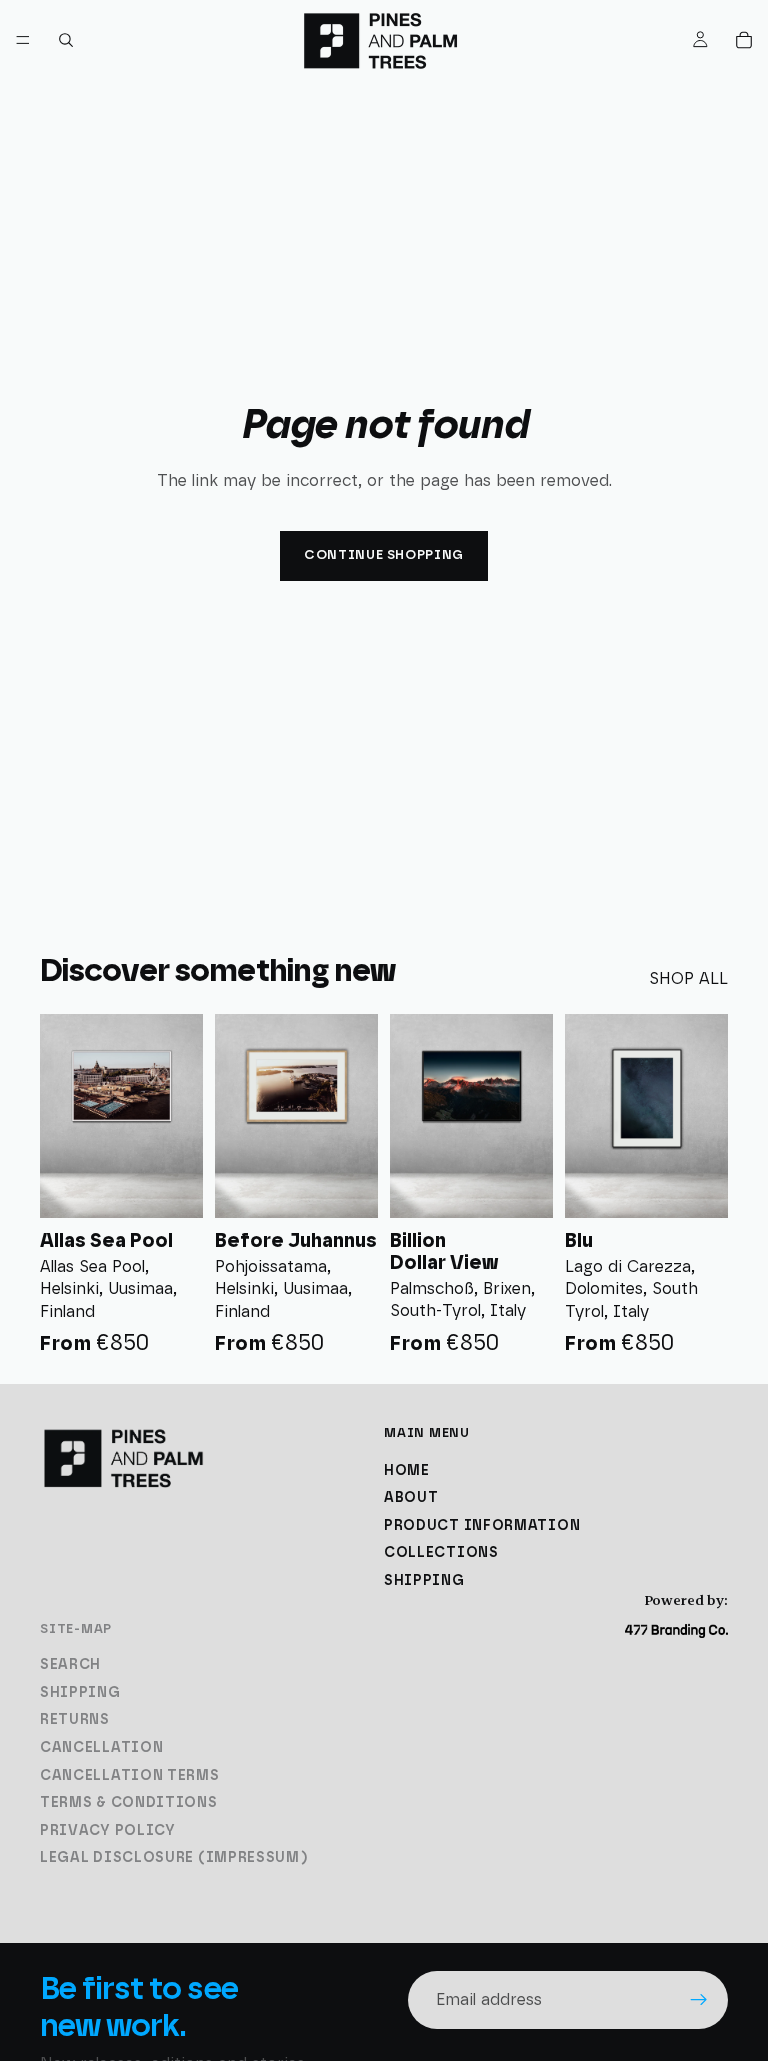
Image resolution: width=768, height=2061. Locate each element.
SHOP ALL (688, 979)
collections (441, 1554)
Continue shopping (384, 555)
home (407, 1471)
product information (482, 1526)
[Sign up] (699, 2000)
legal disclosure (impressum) (174, 1859)
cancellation (101, 1748)
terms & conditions (129, 1803)
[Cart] (744, 40)
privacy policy (108, 1831)
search (70, 1665)
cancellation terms (130, 1776)
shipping (424, 1581)
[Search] (66, 40)
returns (75, 1721)
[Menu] (23, 40)
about (411, 1498)
